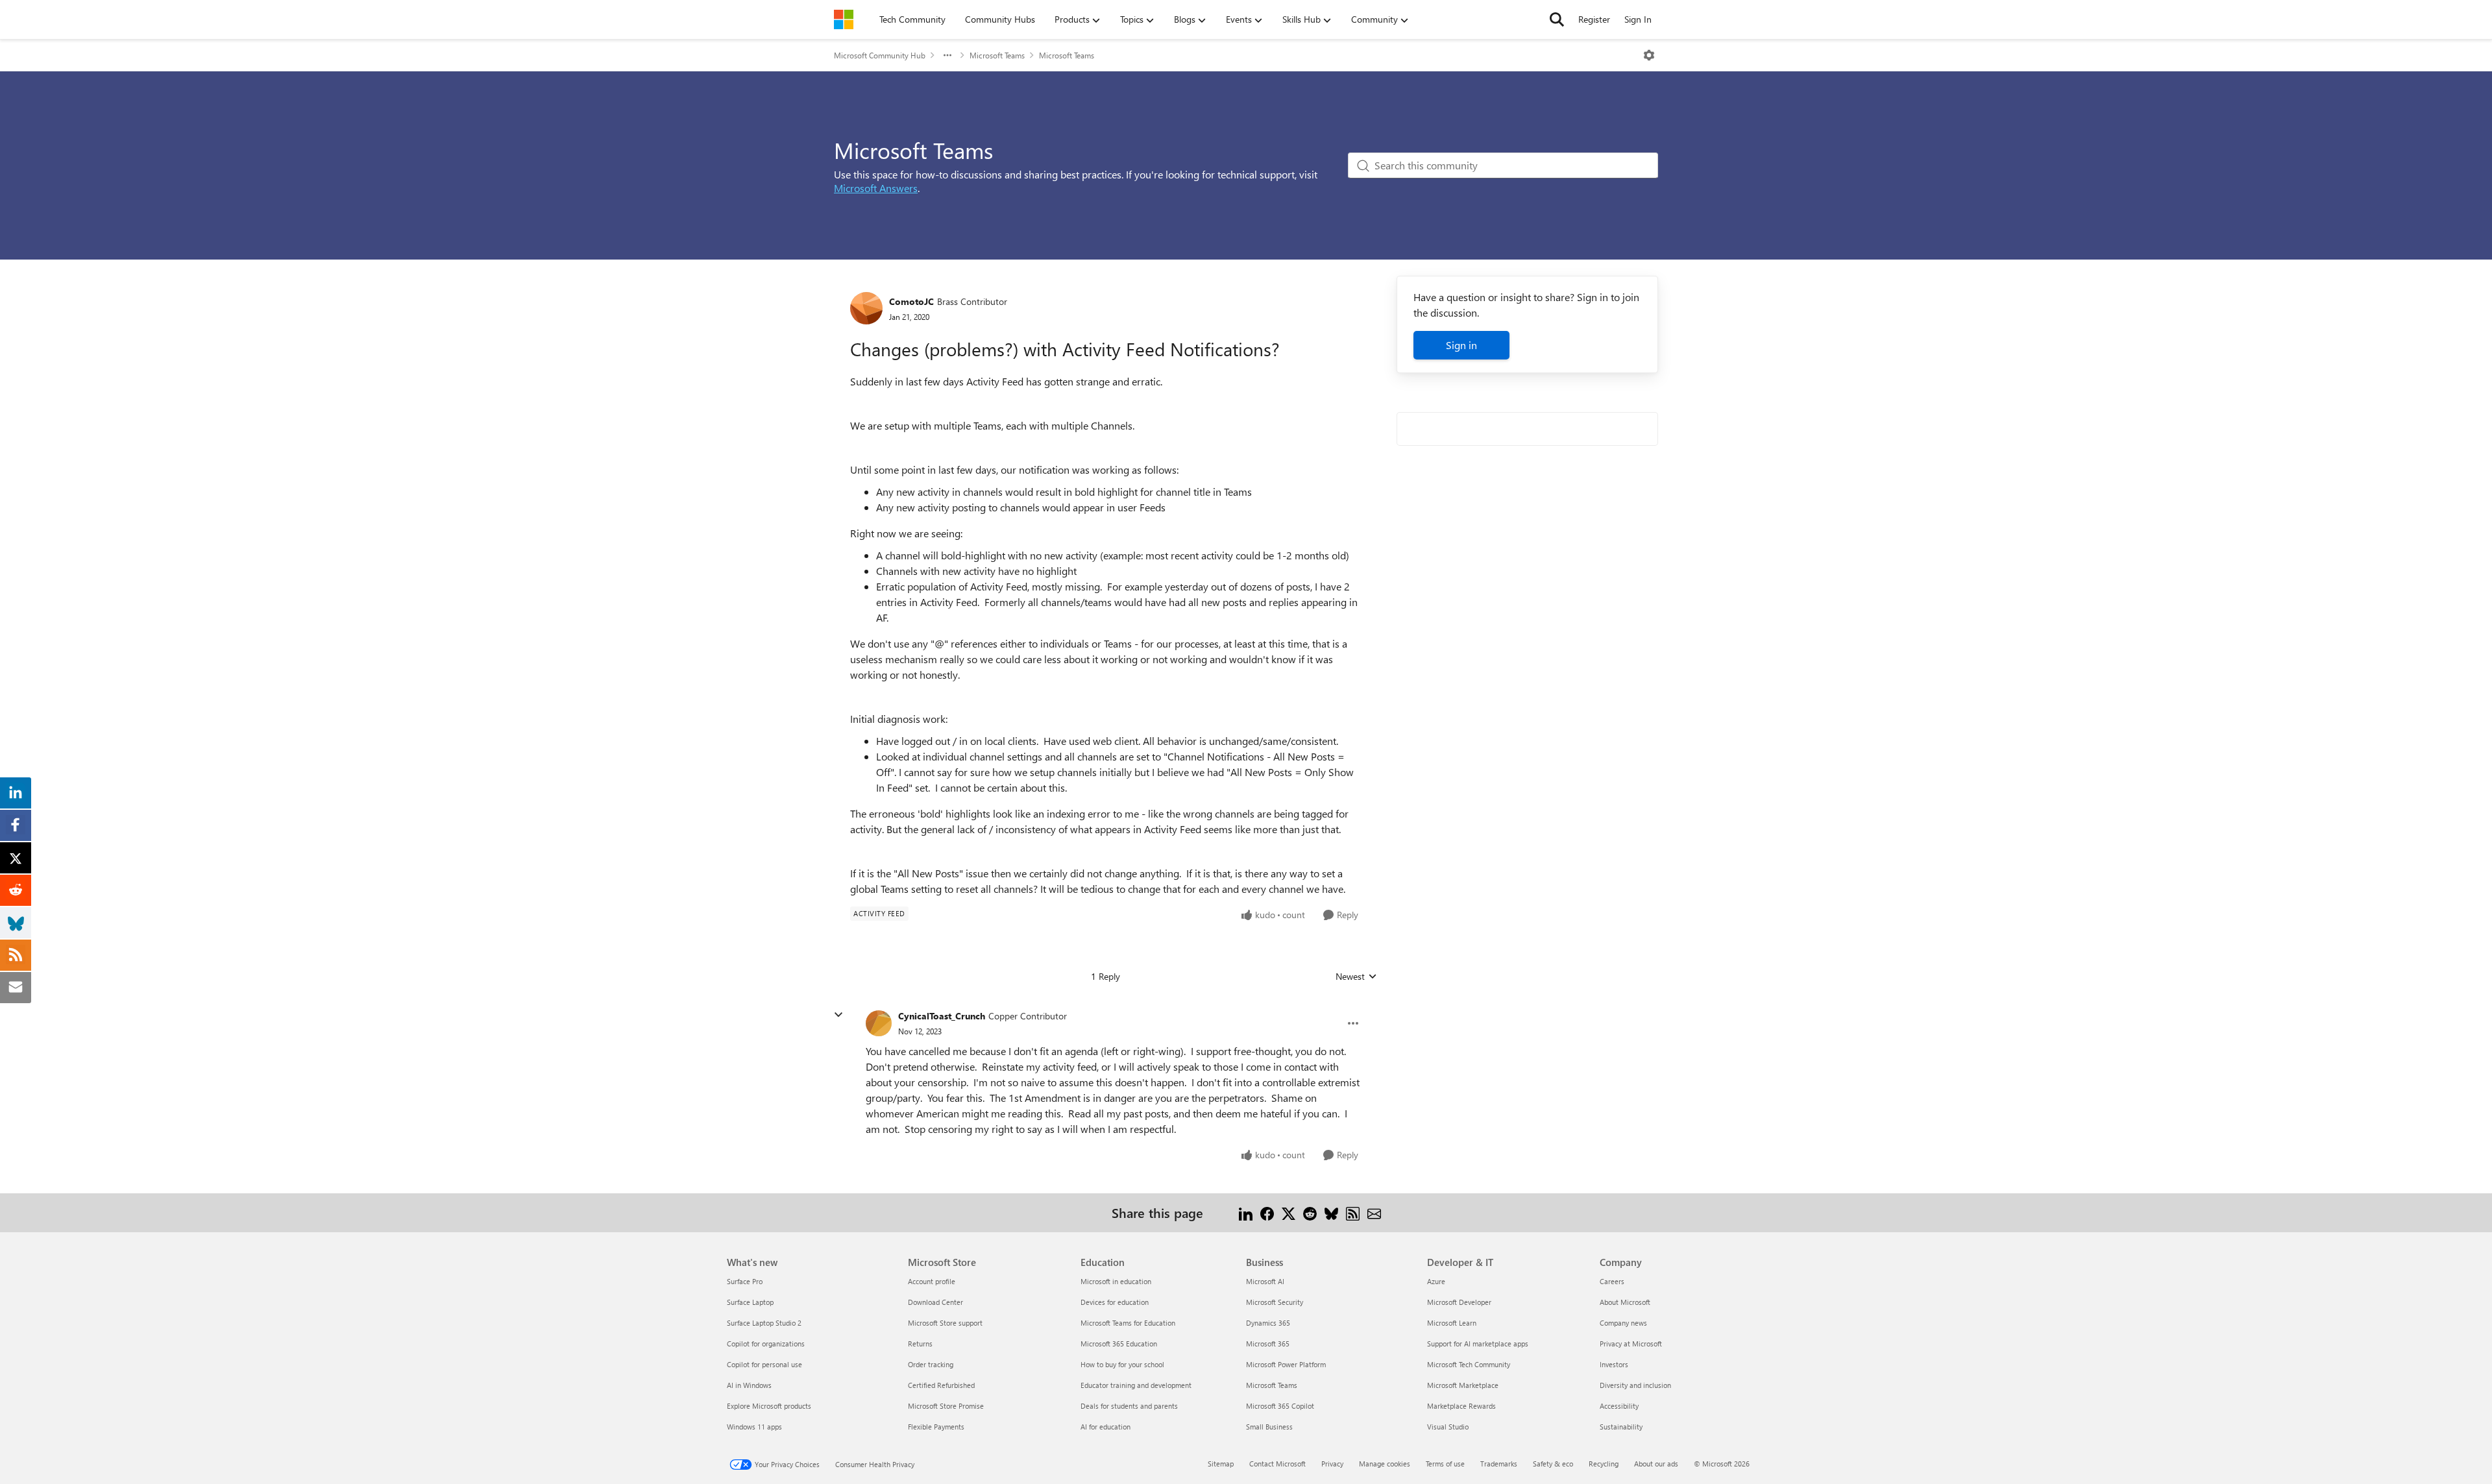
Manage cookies (1385, 1464)
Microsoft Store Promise (946, 1406)
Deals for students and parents (1129, 1406)
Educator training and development (1136, 1385)
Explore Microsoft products (769, 1406)
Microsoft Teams (997, 55)
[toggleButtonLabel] (1649, 55)
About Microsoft (1625, 1302)
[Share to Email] (1374, 1212)
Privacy (1332, 1464)
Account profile (932, 1281)
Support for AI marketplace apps (1478, 1344)
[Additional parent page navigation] (947, 55)
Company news (1623, 1323)
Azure (1436, 1281)
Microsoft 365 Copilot (1280, 1406)
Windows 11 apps (754, 1427)
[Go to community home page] (844, 19)
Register (1594, 19)
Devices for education (1115, 1302)
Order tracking (931, 1364)
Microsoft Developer (1459, 1302)
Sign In (1638, 19)
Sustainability (1621, 1427)
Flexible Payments (936, 1427)
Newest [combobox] (1356, 977)
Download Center (935, 1302)
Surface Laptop (750, 1302)
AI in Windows (749, 1385)
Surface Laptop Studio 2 (764, 1323)
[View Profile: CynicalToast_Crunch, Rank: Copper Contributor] (879, 1023)
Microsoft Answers (876, 188)
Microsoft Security (1275, 1302)
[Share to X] (1289, 1212)
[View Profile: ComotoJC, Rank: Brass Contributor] (866, 308)
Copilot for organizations (766, 1344)
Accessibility (1619, 1406)
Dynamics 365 (1268, 1323)
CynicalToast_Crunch (942, 1016)
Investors (1614, 1364)
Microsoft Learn (1452, 1323)
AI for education (1106, 1427)
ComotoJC (911, 301)
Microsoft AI (1265, 1281)
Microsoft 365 (1268, 1344)
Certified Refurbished (941, 1385)
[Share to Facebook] (1267, 1212)
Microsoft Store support (945, 1323)
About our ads (1656, 1464)
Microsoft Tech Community (1469, 1364)
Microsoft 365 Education (1119, 1344)
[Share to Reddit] (1310, 1212)
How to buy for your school (1122, 1364)
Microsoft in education (1116, 1281)
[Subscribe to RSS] (1353, 1212)
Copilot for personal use (764, 1364)
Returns (920, 1344)
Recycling (1604, 1464)
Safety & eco (1553, 1464)
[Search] (1557, 19)
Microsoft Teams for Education (1128, 1323)
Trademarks (1499, 1464)
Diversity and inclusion (1635, 1385)
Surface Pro (745, 1281)
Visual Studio (1448, 1427)
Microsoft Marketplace (1463, 1385)
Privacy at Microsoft (1631, 1344)
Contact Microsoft (1277, 1464)
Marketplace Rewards (1461, 1406)
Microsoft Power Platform (1286, 1364)
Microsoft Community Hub (880, 55)
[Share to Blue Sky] (1331, 1212)
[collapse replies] (838, 1015)
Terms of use (1445, 1464)
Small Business (1269, 1427)
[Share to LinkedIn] (1246, 1212)
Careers (1612, 1281)
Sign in (1461, 345)
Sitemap (1221, 1464)
